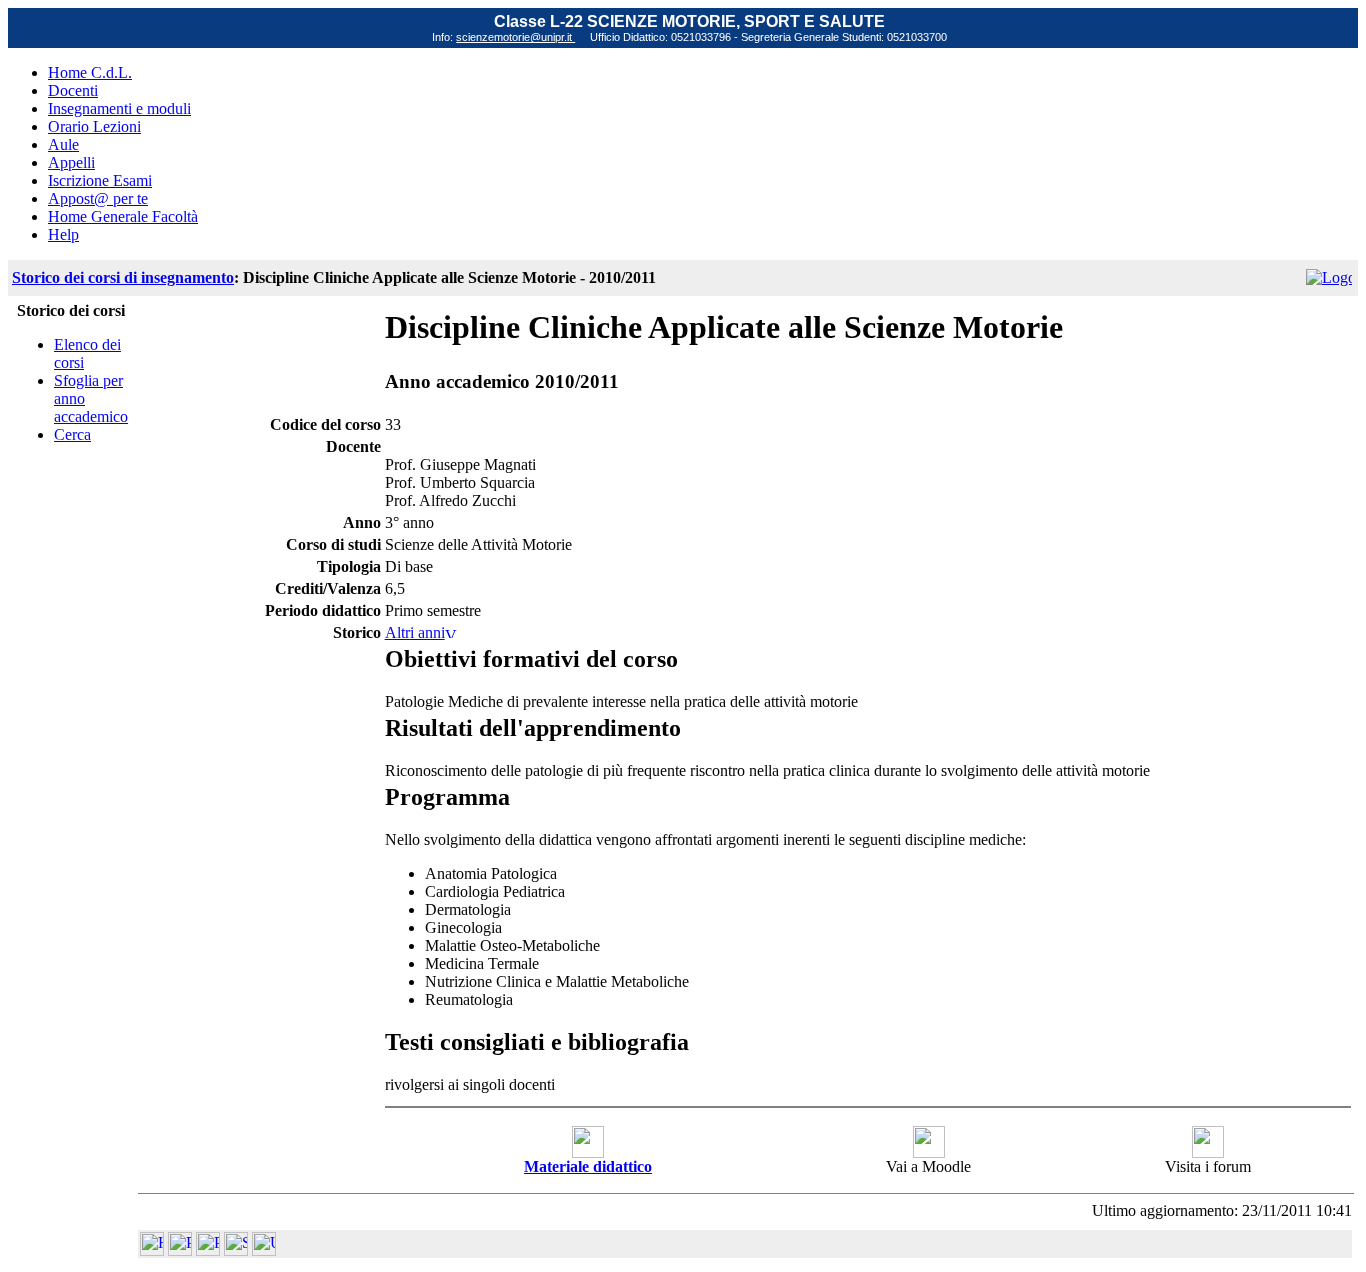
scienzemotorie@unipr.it (515, 37)
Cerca (72, 434)
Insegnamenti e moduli (119, 108)
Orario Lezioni (94, 126)
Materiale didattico (588, 1166)
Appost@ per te (98, 198)
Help (63, 234)
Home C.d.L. (90, 72)
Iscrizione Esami (100, 180)
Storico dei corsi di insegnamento (123, 277)
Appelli (71, 162)
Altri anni (415, 632)
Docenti (73, 90)
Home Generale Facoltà (123, 216)
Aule (63, 144)
